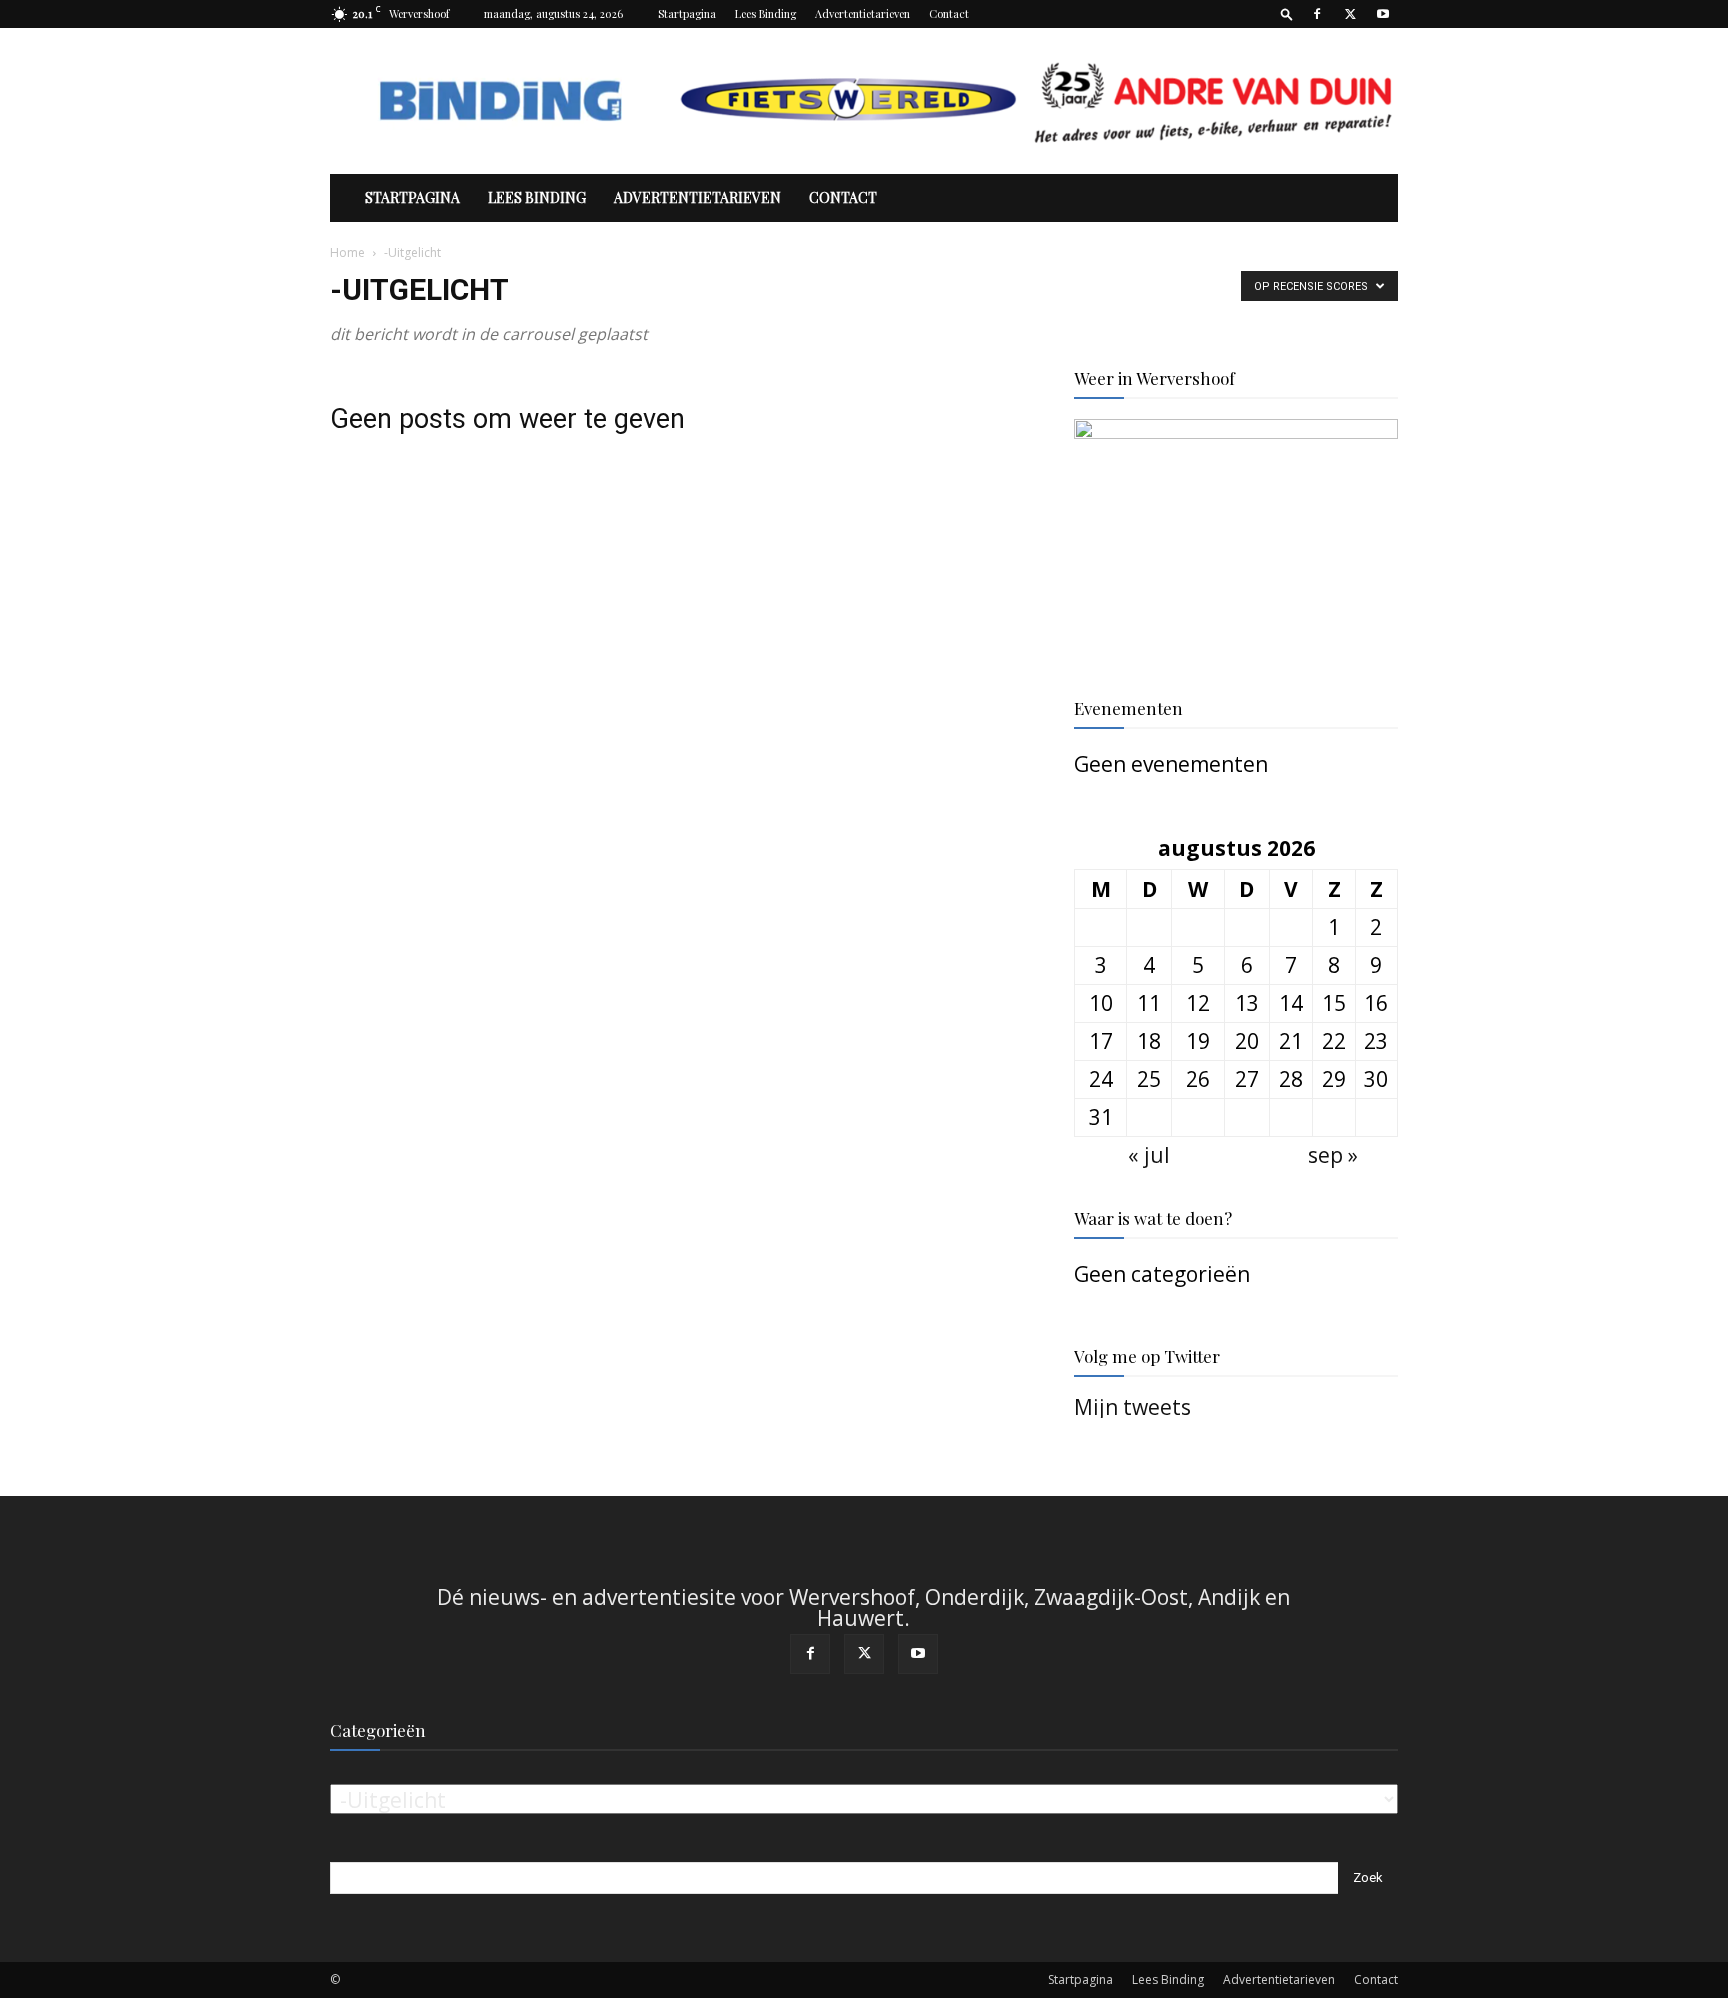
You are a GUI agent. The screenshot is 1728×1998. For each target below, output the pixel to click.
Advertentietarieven (862, 13)
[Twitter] (1350, 14)
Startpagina (687, 13)
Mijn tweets (1132, 1407)
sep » (1333, 1155)
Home (347, 252)
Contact (949, 13)
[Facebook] (1317, 14)
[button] (1287, 13)
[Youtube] (1383, 14)
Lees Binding (765, 13)
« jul (1149, 1155)
